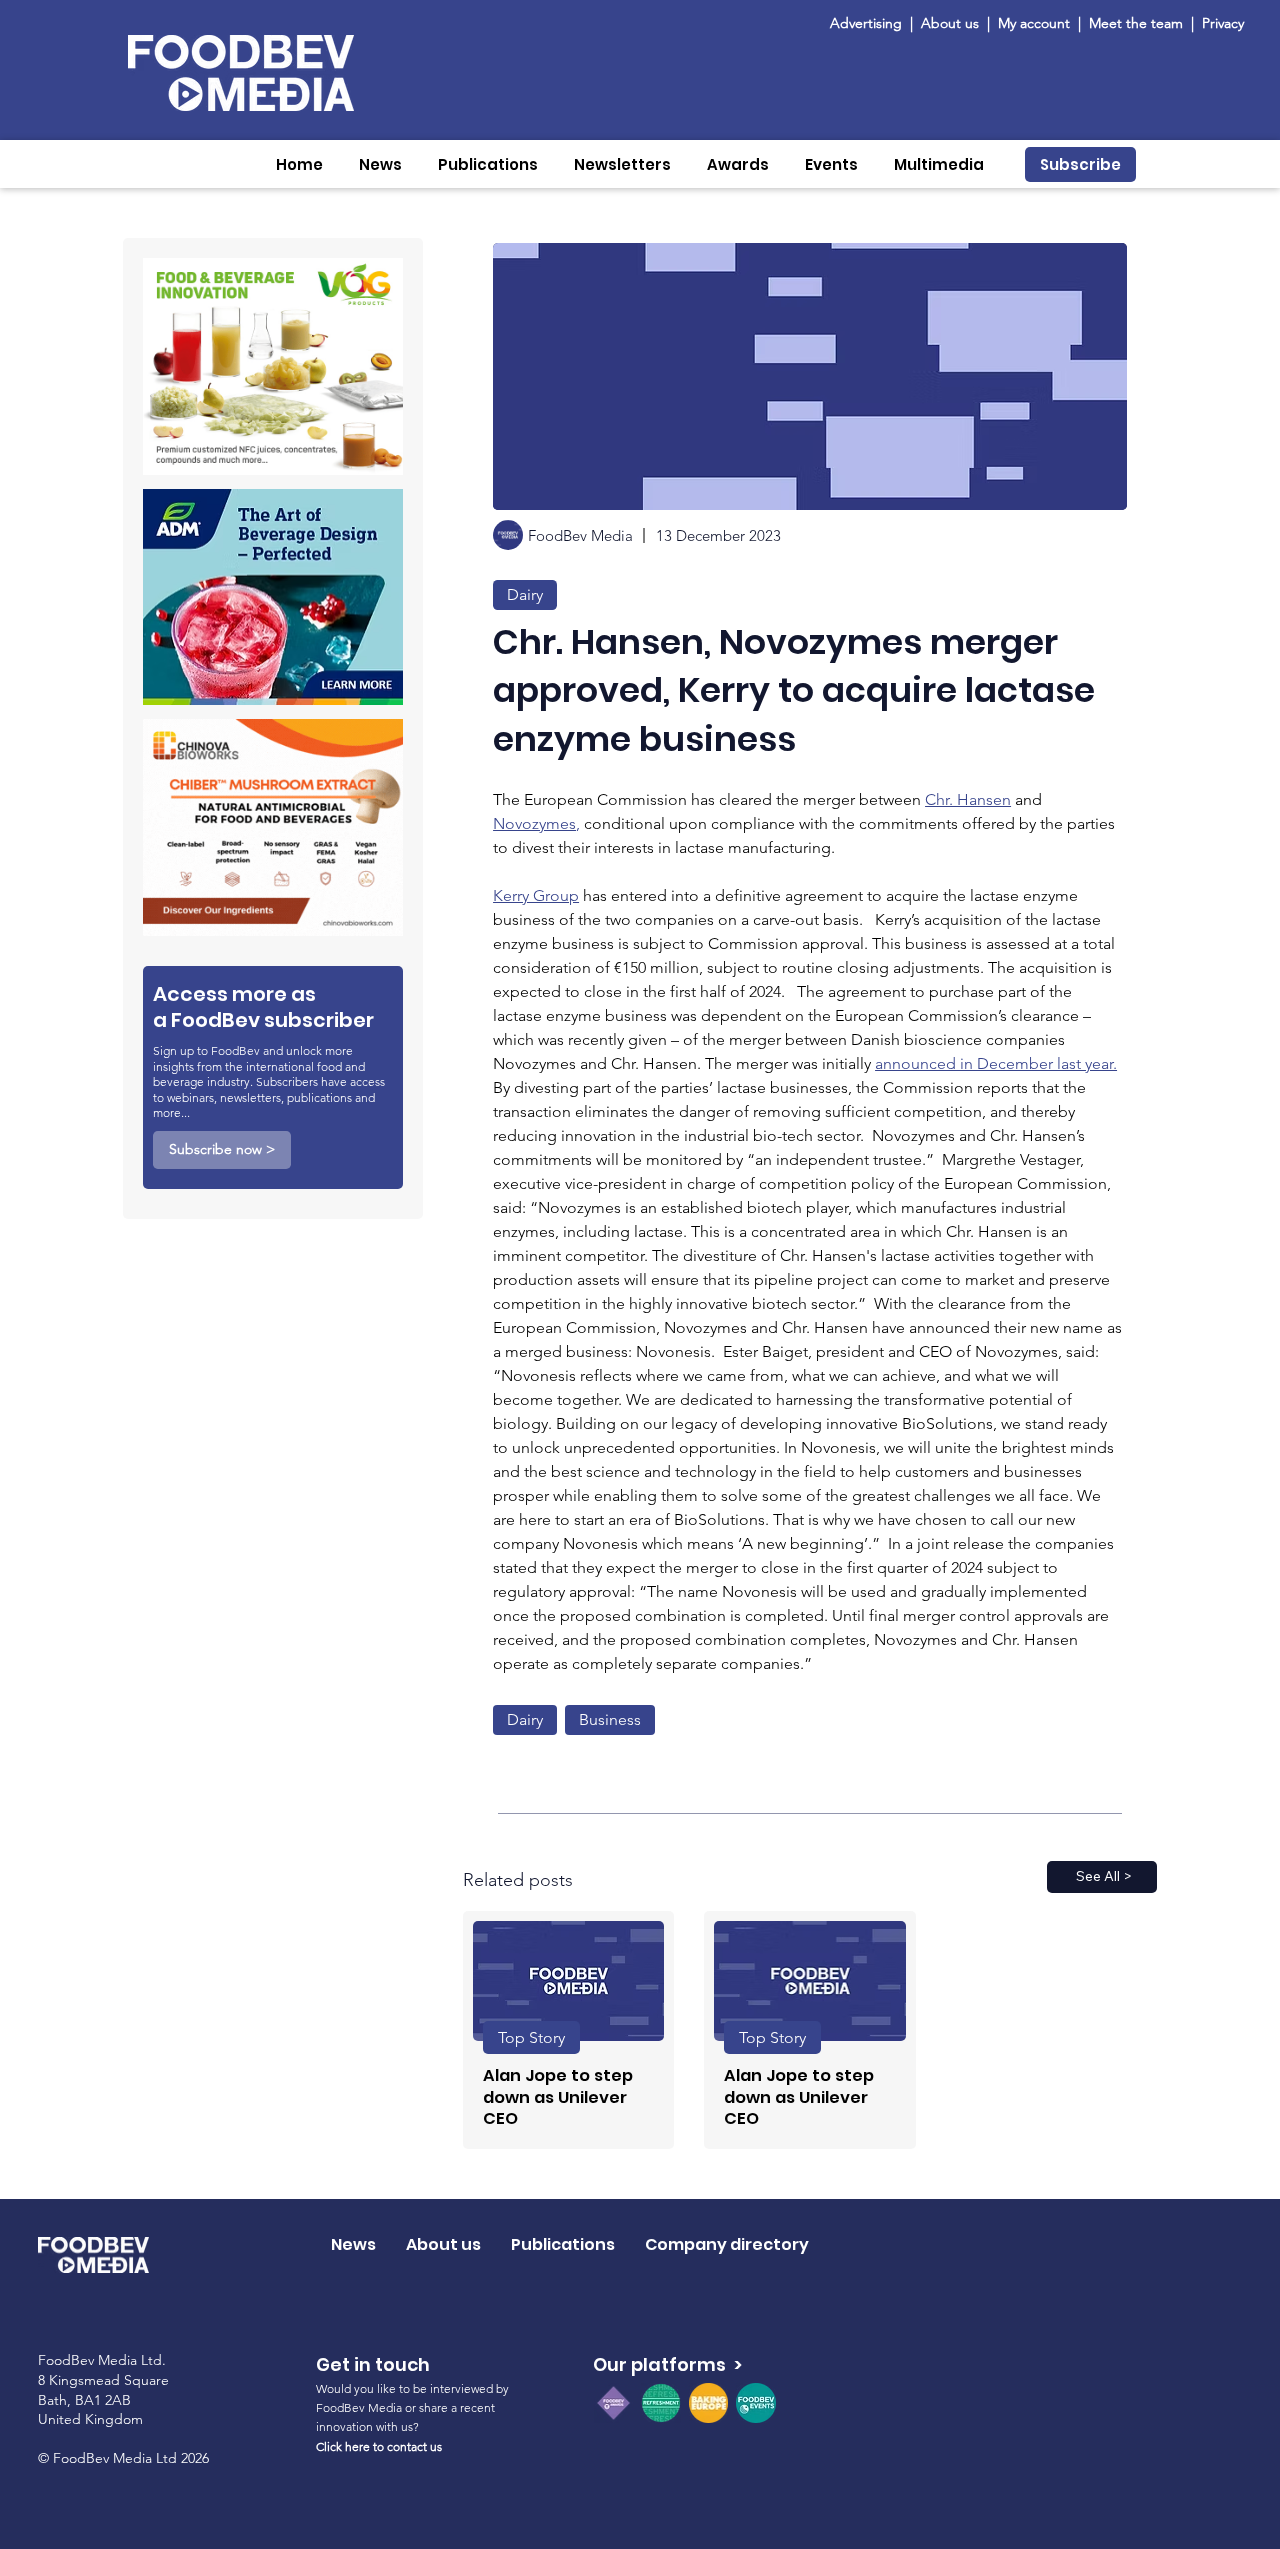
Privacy (1223, 23)
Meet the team (1138, 23)
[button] (380, 164)
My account (1034, 23)
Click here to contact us (379, 2446)
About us (950, 23)
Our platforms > (667, 2364)
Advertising (870, 23)
